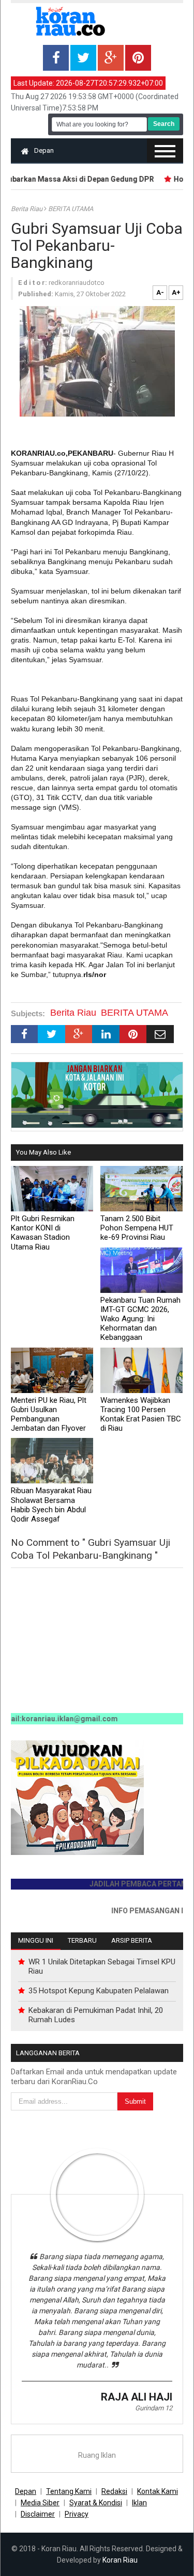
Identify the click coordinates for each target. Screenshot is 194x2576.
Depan (44, 150)
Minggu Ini (36, 1940)
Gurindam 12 (154, 2408)
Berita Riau (27, 209)
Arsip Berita (132, 1940)
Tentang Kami (69, 2491)
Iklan (139, 2503)
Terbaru (82, 1940)
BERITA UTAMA (71, 209)
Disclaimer (38, 2514)
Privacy (77, 2514)
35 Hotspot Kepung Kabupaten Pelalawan (99, 1991)
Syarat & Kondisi (96, 2503)
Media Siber (40, 2503)
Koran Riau (120, 2560)
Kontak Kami (158, 2491)
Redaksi (114, 2491)
